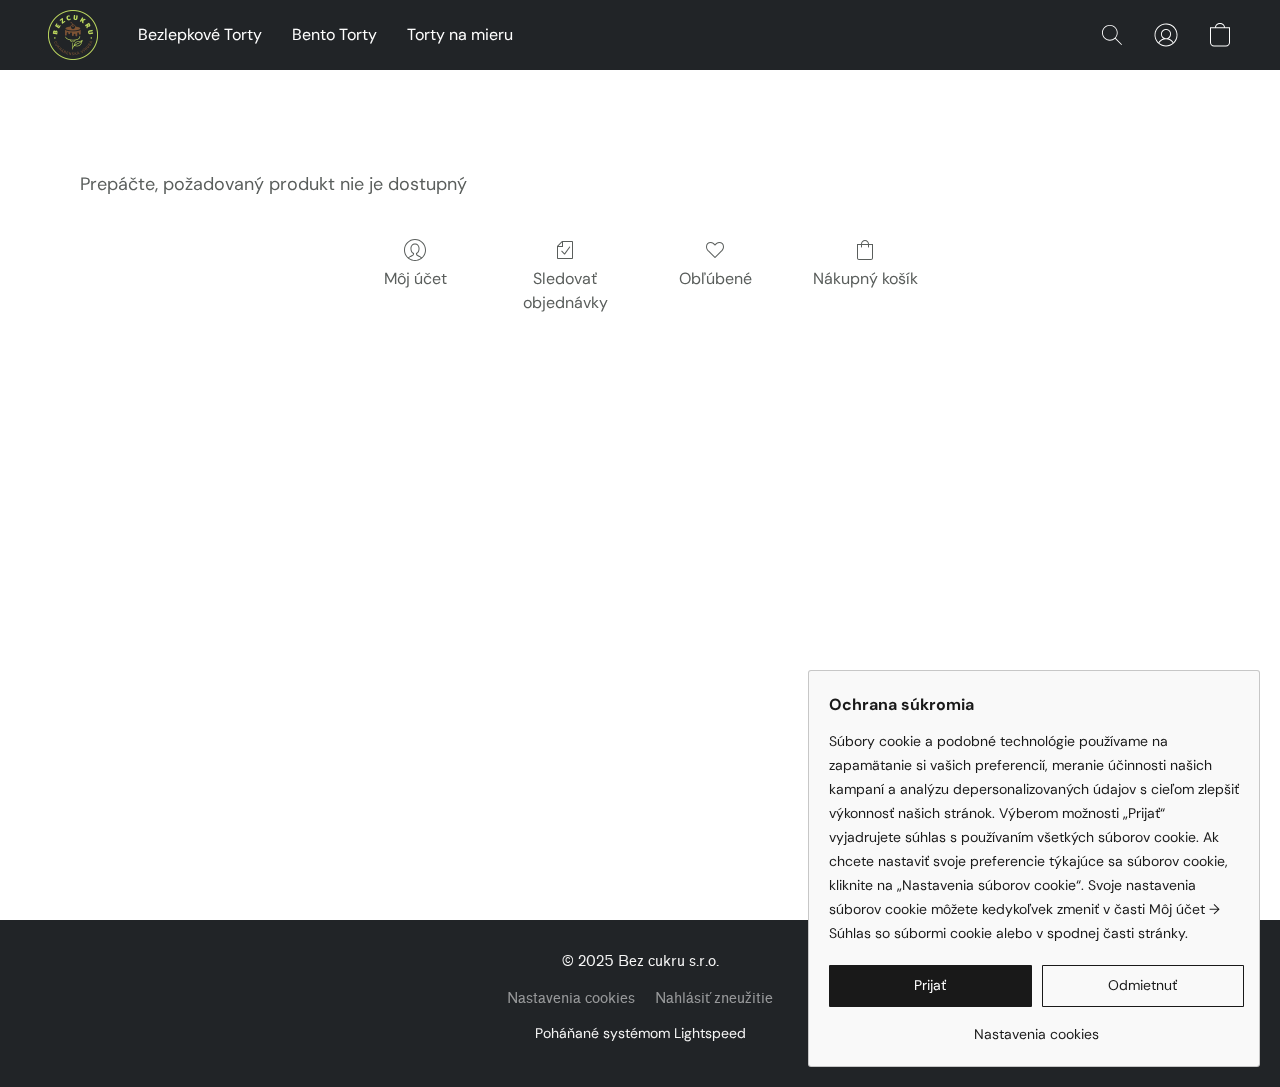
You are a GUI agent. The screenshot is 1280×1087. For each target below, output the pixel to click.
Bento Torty (334, 34)
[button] (73, 35)
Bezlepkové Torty (200, 34)
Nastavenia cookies (571, 998)
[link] (1036, 1026)
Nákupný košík (865, 278)
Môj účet (415, 278)
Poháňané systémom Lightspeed (640, 1033)
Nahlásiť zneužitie (714, 998)
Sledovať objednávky (565, 290)
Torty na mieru (460, 34)
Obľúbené (715, 278)
